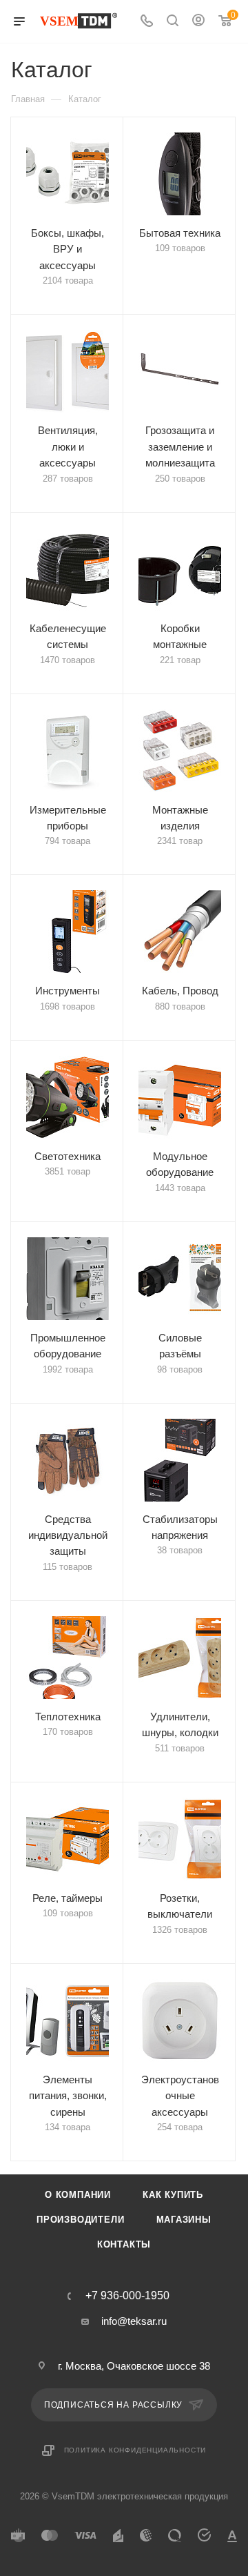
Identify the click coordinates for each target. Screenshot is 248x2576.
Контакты (124, 2244)
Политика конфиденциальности (135, 2450)
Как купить (173, 2195)
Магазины (184, 2220)
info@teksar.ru (134, 2321)
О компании (78, 2195)
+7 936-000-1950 (127, 2296)
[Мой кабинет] (198, 22)
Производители (80, 2220)
